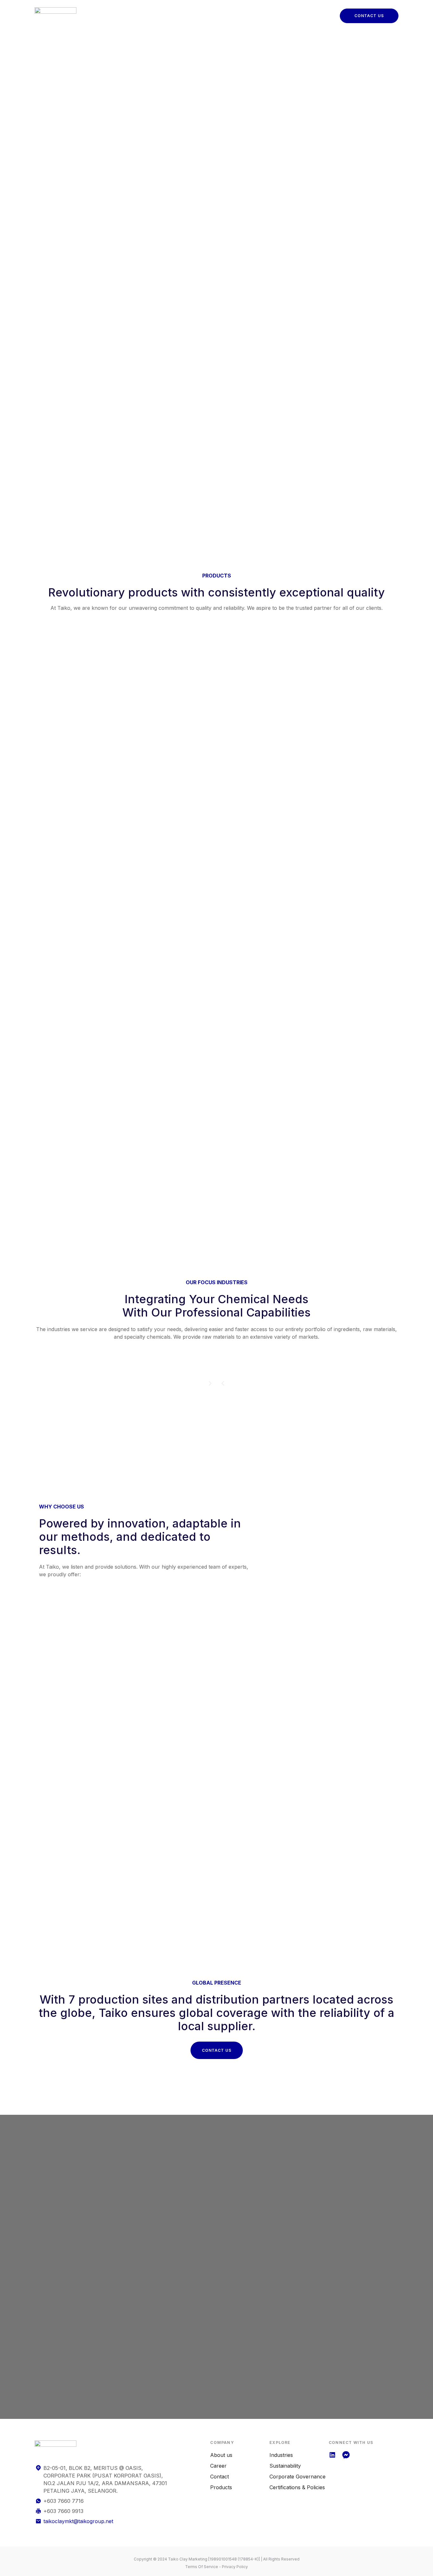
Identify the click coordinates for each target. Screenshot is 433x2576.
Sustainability (268, 11)
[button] (223, 1383)
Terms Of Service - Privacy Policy (217, 2567)
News (302, 11)
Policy (162, 21)
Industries (194, 11)
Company (160, 11)
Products (228, 11)
